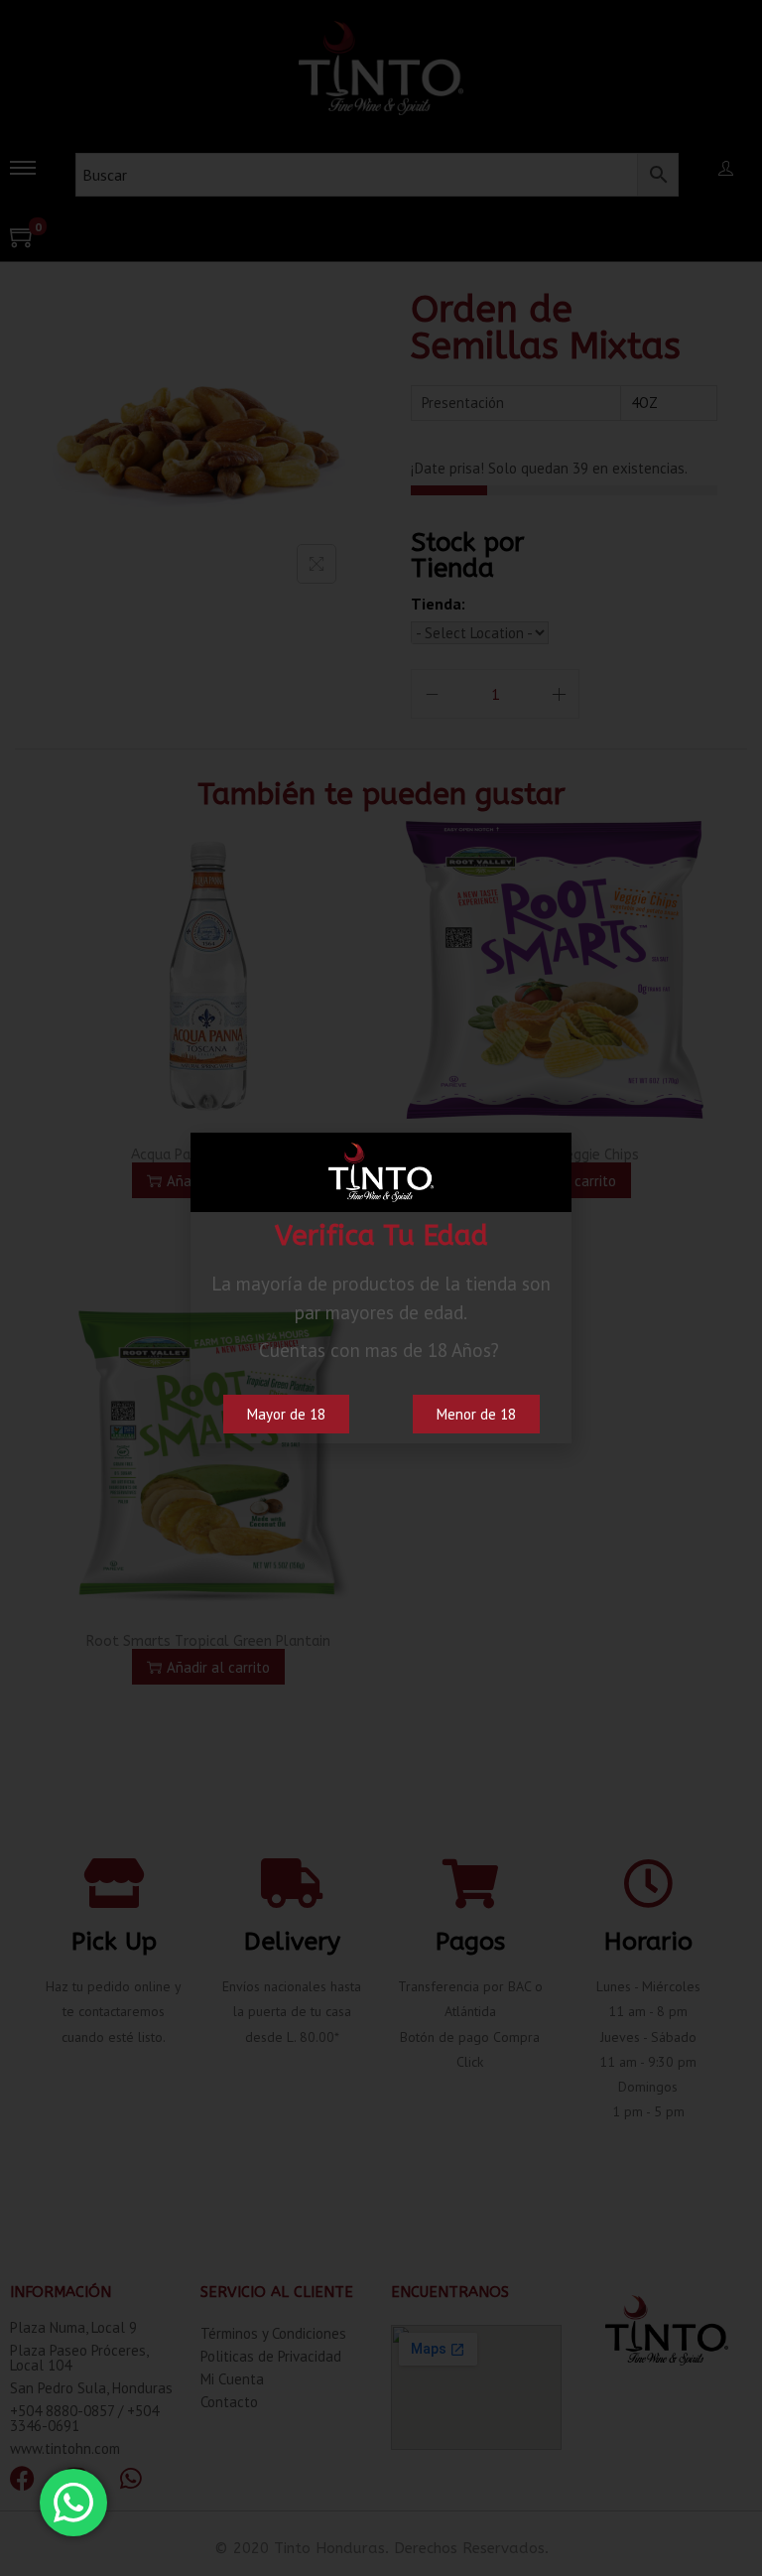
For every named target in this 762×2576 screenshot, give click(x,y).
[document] (381, 1288)
